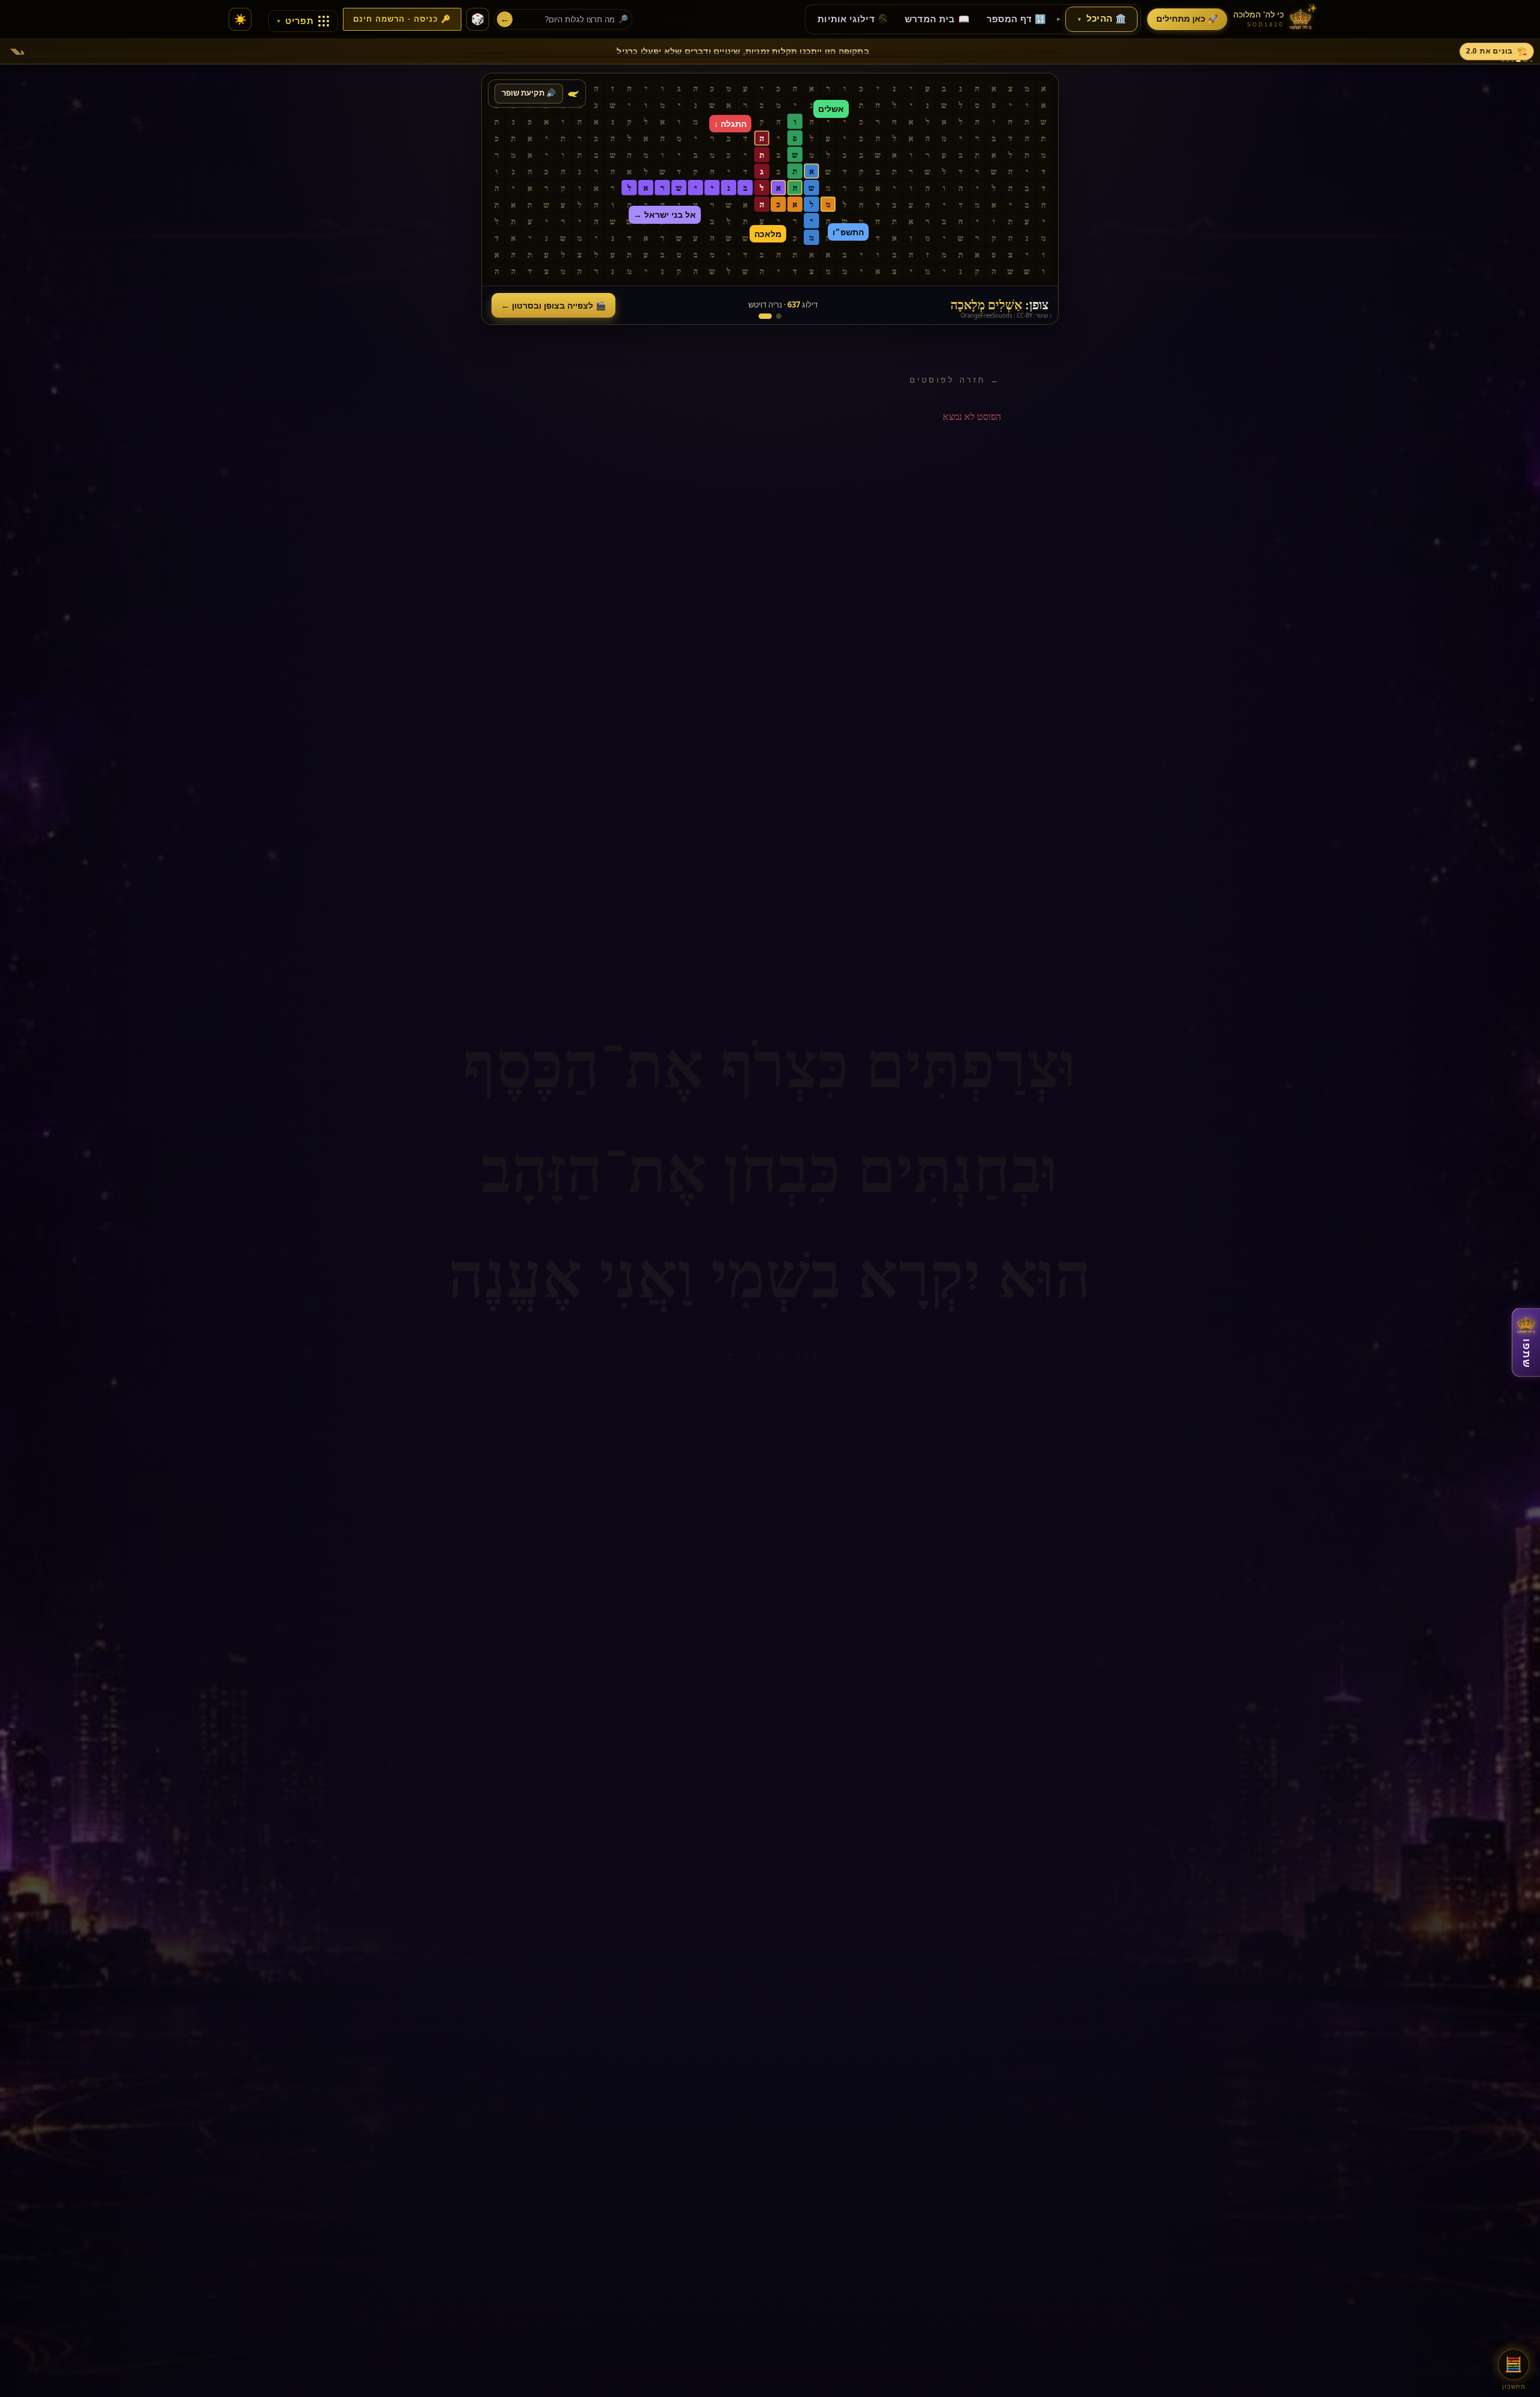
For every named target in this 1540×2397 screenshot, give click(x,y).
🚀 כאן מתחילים (1187, 19)
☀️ (240, 20)
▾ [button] (1080, 19)
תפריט (295, 21)
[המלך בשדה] (779, 316)
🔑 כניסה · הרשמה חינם (402, 19)
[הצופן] (765, 316)
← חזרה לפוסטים (955, 380)
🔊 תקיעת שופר (529, 93)
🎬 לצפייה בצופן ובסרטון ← (553, 305)
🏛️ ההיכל (1102, 19)
